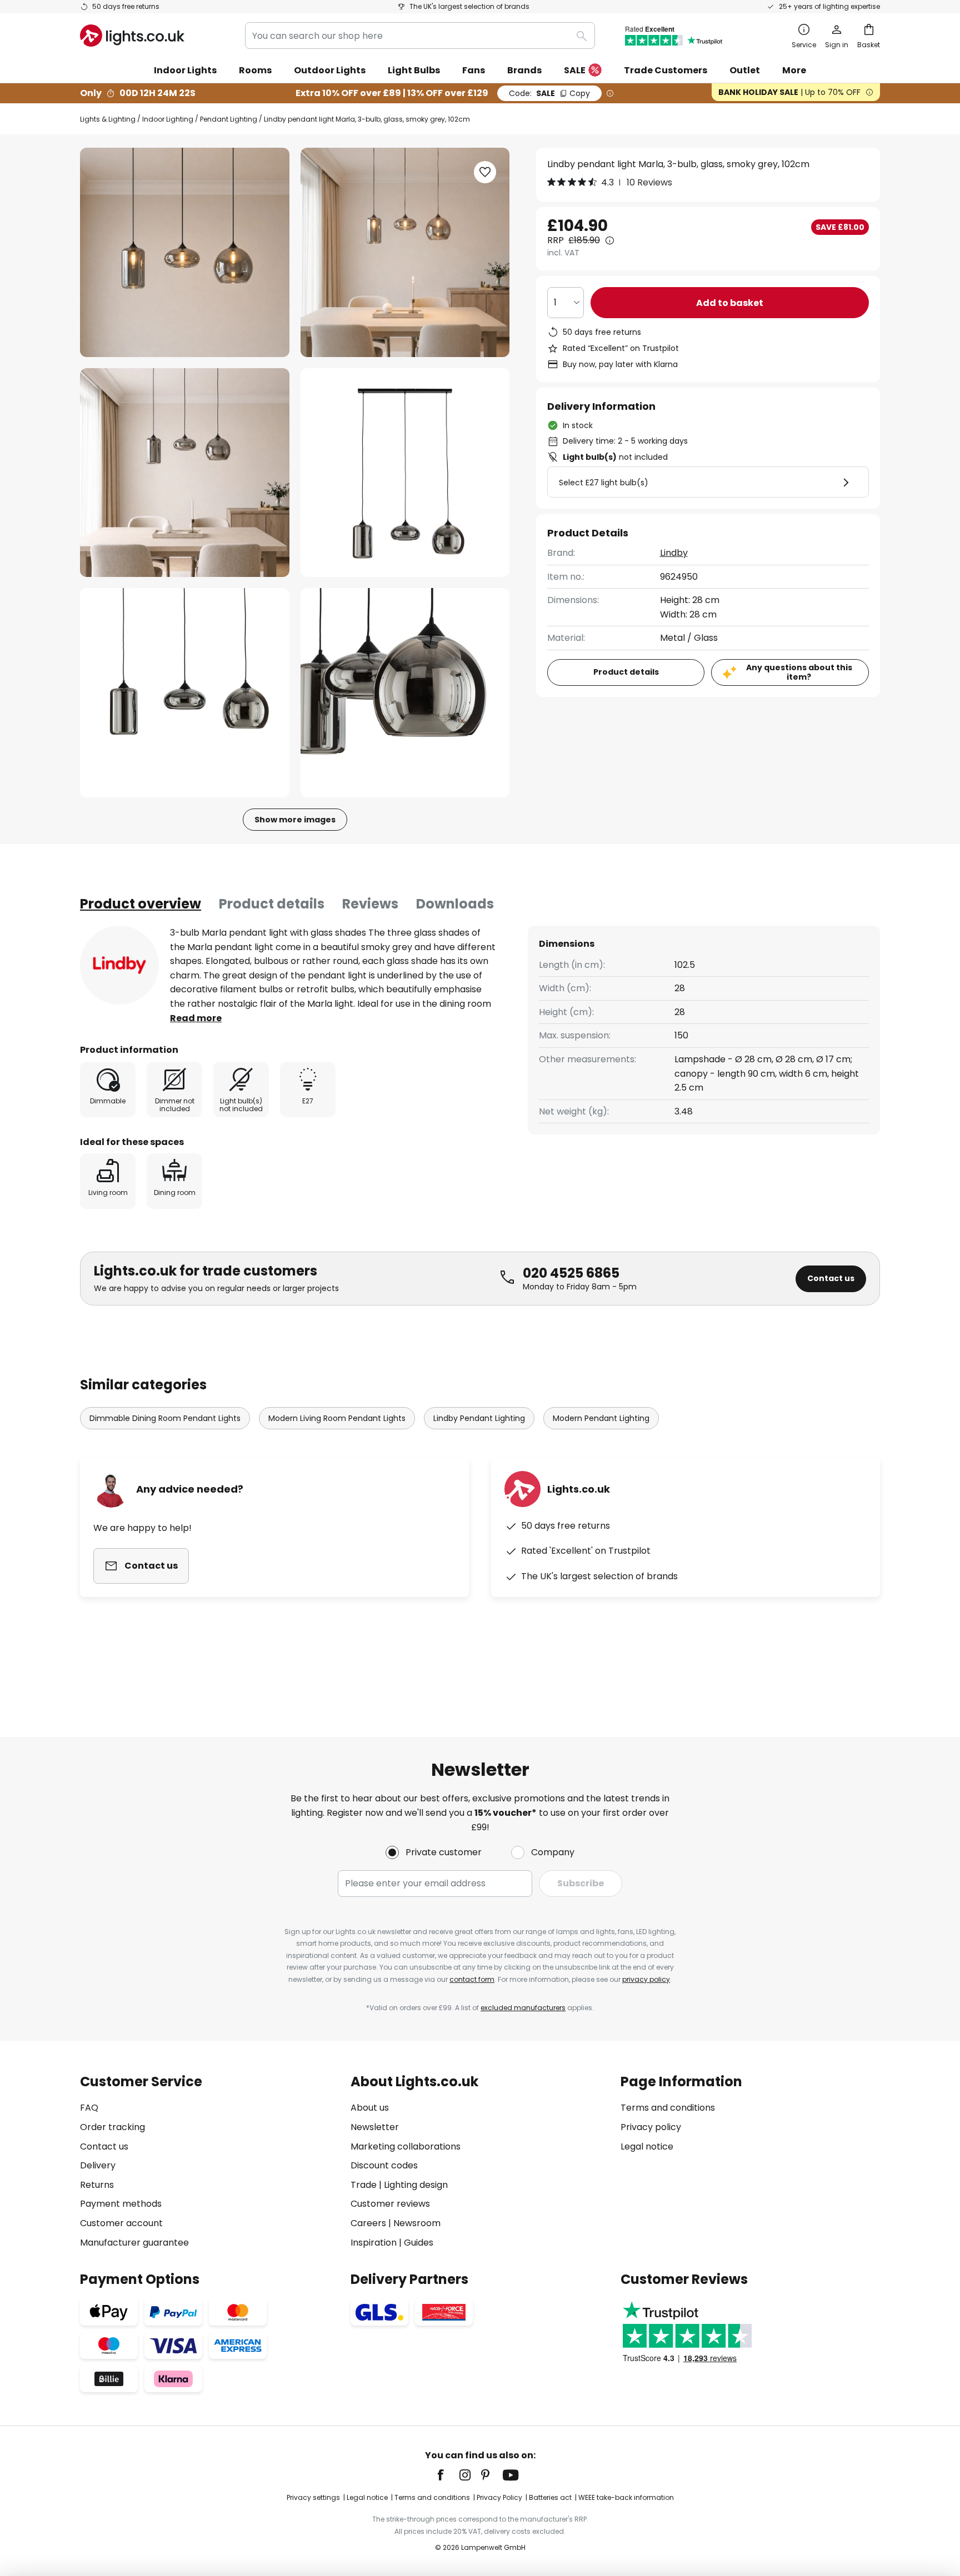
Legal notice (647, 2146)
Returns (97, 2185)
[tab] (141, 904)
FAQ (89, 2108)
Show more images (295, 820)
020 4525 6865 (571, 1273)
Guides (419, 2243)
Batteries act (550, 2497)
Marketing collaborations (406, 2146)
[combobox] (420, 36)
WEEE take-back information (626, 2497)
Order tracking (112, 2127)
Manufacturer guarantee (134, 2243)
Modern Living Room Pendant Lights (337, 1418)
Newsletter (375, 2127)
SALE (575, 70)
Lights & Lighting (108, 119)
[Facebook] (448, 2475)
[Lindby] (119, 965)
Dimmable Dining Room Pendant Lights (165, 1418)
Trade (364, 2185)
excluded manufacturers (523, 2008)
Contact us (831, 1278)
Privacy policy (651, 2127)
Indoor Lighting (168, 119)
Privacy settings (313, 2497)
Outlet (745, 70)
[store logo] (132, 36)
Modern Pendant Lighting (601, 1418)
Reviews (370, 904)
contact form (472, 1979)
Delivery (98, 2165)
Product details (272, 904)
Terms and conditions (668, 2108)
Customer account (121, 2223)
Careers (368, 2223)
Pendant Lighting (229, 119)
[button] (185, 473)
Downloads (455, 904)
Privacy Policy (499, 2497)
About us (370, 2108)
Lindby (674, 553)
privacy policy (646, 1979)
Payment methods (121, 2204)
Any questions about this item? (799, 672)
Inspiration (374, 2243)
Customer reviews (390, 2204)
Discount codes (384, 2165)
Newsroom (417, 2223)
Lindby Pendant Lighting (479, 1418)
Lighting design (416, 2185)
